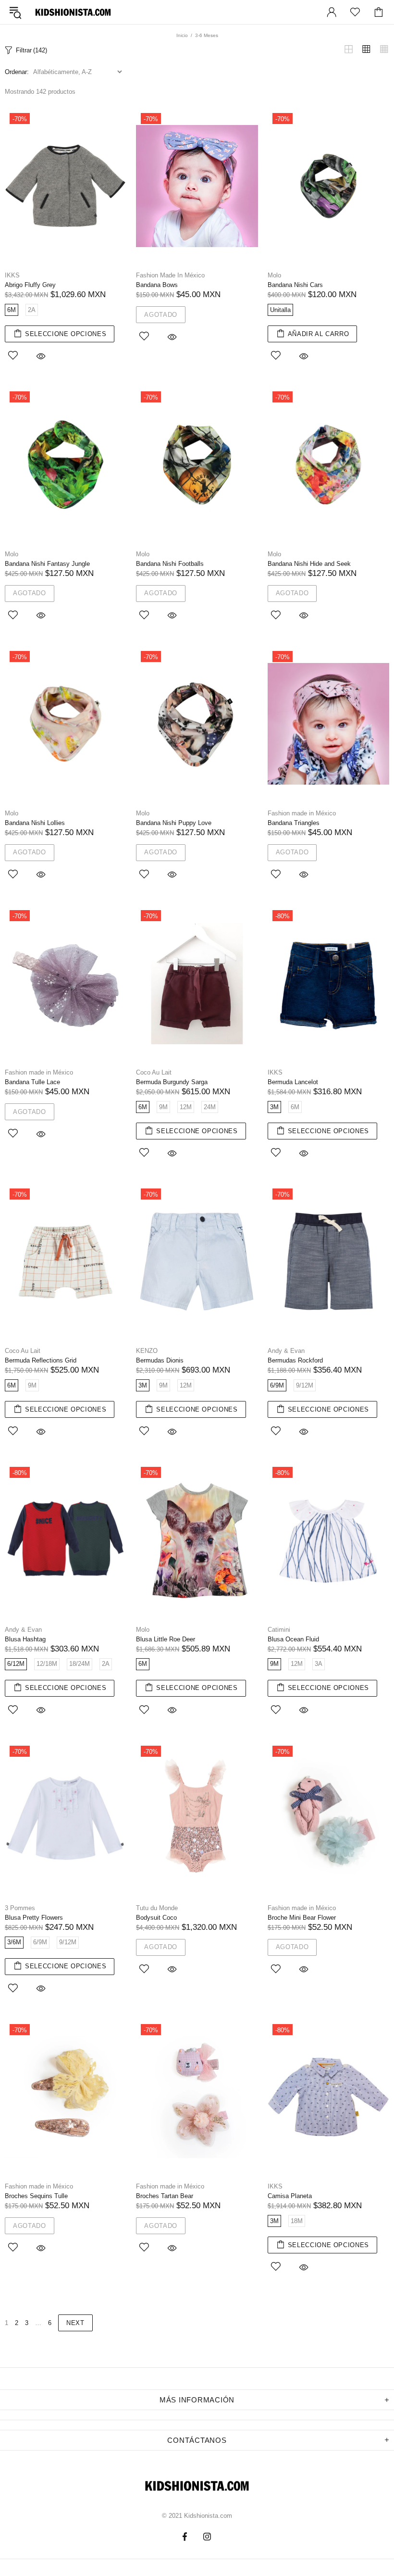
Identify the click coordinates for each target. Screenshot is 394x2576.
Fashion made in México (302, 813)
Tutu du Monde (157, 1908)
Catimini (279, 1630)
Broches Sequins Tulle (36, 2196)
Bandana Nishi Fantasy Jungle (47, 564)
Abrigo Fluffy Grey (30, 285)
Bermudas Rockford (295, 1360)
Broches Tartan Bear (165, 2196)
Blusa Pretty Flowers (34, 1918)
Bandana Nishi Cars (295, 285)
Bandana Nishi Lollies (35, 823)
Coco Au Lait (154, 1072)
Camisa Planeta (290, 2196)
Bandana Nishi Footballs (170, 564)
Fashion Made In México (170, 275)
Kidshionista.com (73, 12)
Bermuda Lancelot (293, 1082)
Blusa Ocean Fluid (293, 1639)
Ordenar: (17, 72)
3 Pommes (20, 1908)
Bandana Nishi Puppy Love (174, 823)
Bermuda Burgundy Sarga (172, 1082)
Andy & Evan (286, 1351)
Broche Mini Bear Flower (302, 1918)
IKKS (12, 275)
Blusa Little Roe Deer (166, 1639)
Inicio (182, 35)
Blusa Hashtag (25, 1639)
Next (75, 2323)
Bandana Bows (157, 285)
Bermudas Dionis (160, 1360)
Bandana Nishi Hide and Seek (309, 564)
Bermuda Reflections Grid (41, 1360)
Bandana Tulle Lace (32, 1082)
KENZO (147, 1351)
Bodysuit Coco (156, 1918)
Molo (274, 275)
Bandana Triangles (294, 823)
